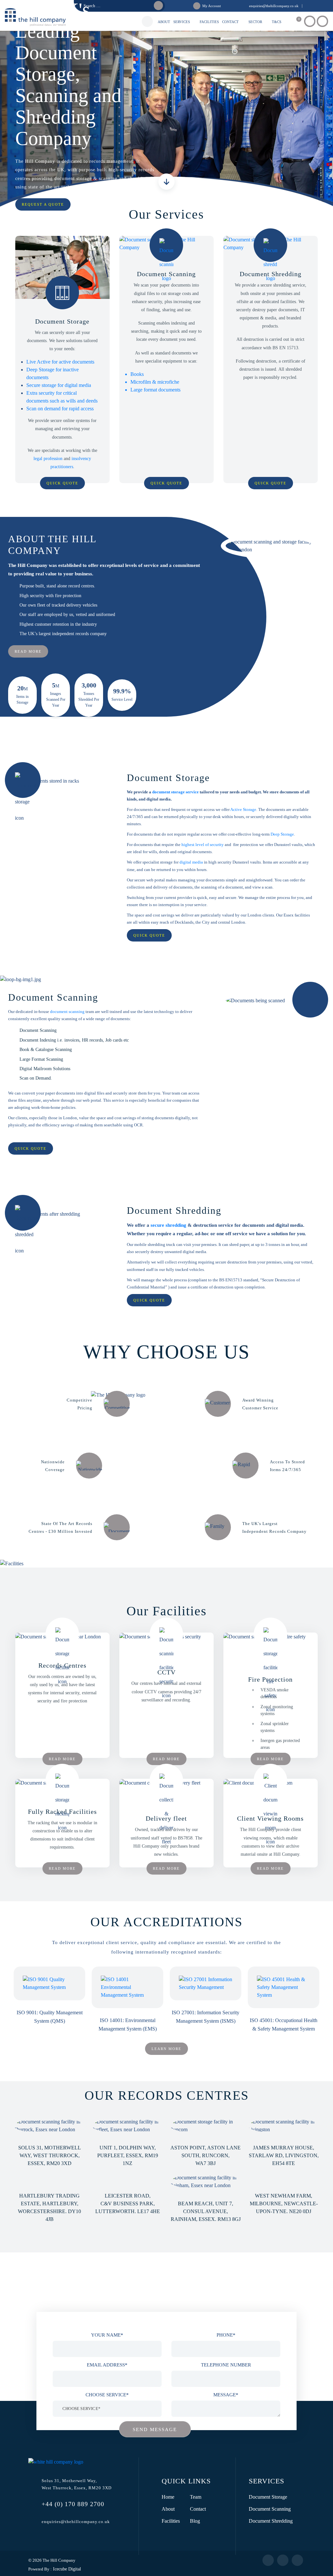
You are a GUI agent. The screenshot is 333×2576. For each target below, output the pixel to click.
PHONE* (226, 2335)
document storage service (175, 792)
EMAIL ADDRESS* (107, 2365)
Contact (198, 2509)
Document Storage (268, 2497)
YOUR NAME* (107, 2335)
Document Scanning (270, 2509)
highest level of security (203, 845)
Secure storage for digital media (59, 385)
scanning (108, 179)
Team (196, 2497)
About (168, 2509)
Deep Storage (282, 834)
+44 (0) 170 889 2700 (73, 2504)
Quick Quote (62, 483)
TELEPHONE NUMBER (226, 2365)
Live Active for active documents (60, 362)
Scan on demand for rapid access (60, 409)
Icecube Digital (66, 2569)
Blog (195, 2521)
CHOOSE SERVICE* (107, 2395)
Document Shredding (271, 2521)
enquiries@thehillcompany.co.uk (76, 2522)
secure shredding (168, 1225)
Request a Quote (43, 204)
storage (84, 179)
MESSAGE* (226, 2395)
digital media (191, 862)
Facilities (171, 2521)
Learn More (166, 2049)
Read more (28, 651)
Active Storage (243, 809)
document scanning (67, 1012)
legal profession (48, 459)
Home (168, 2497)
